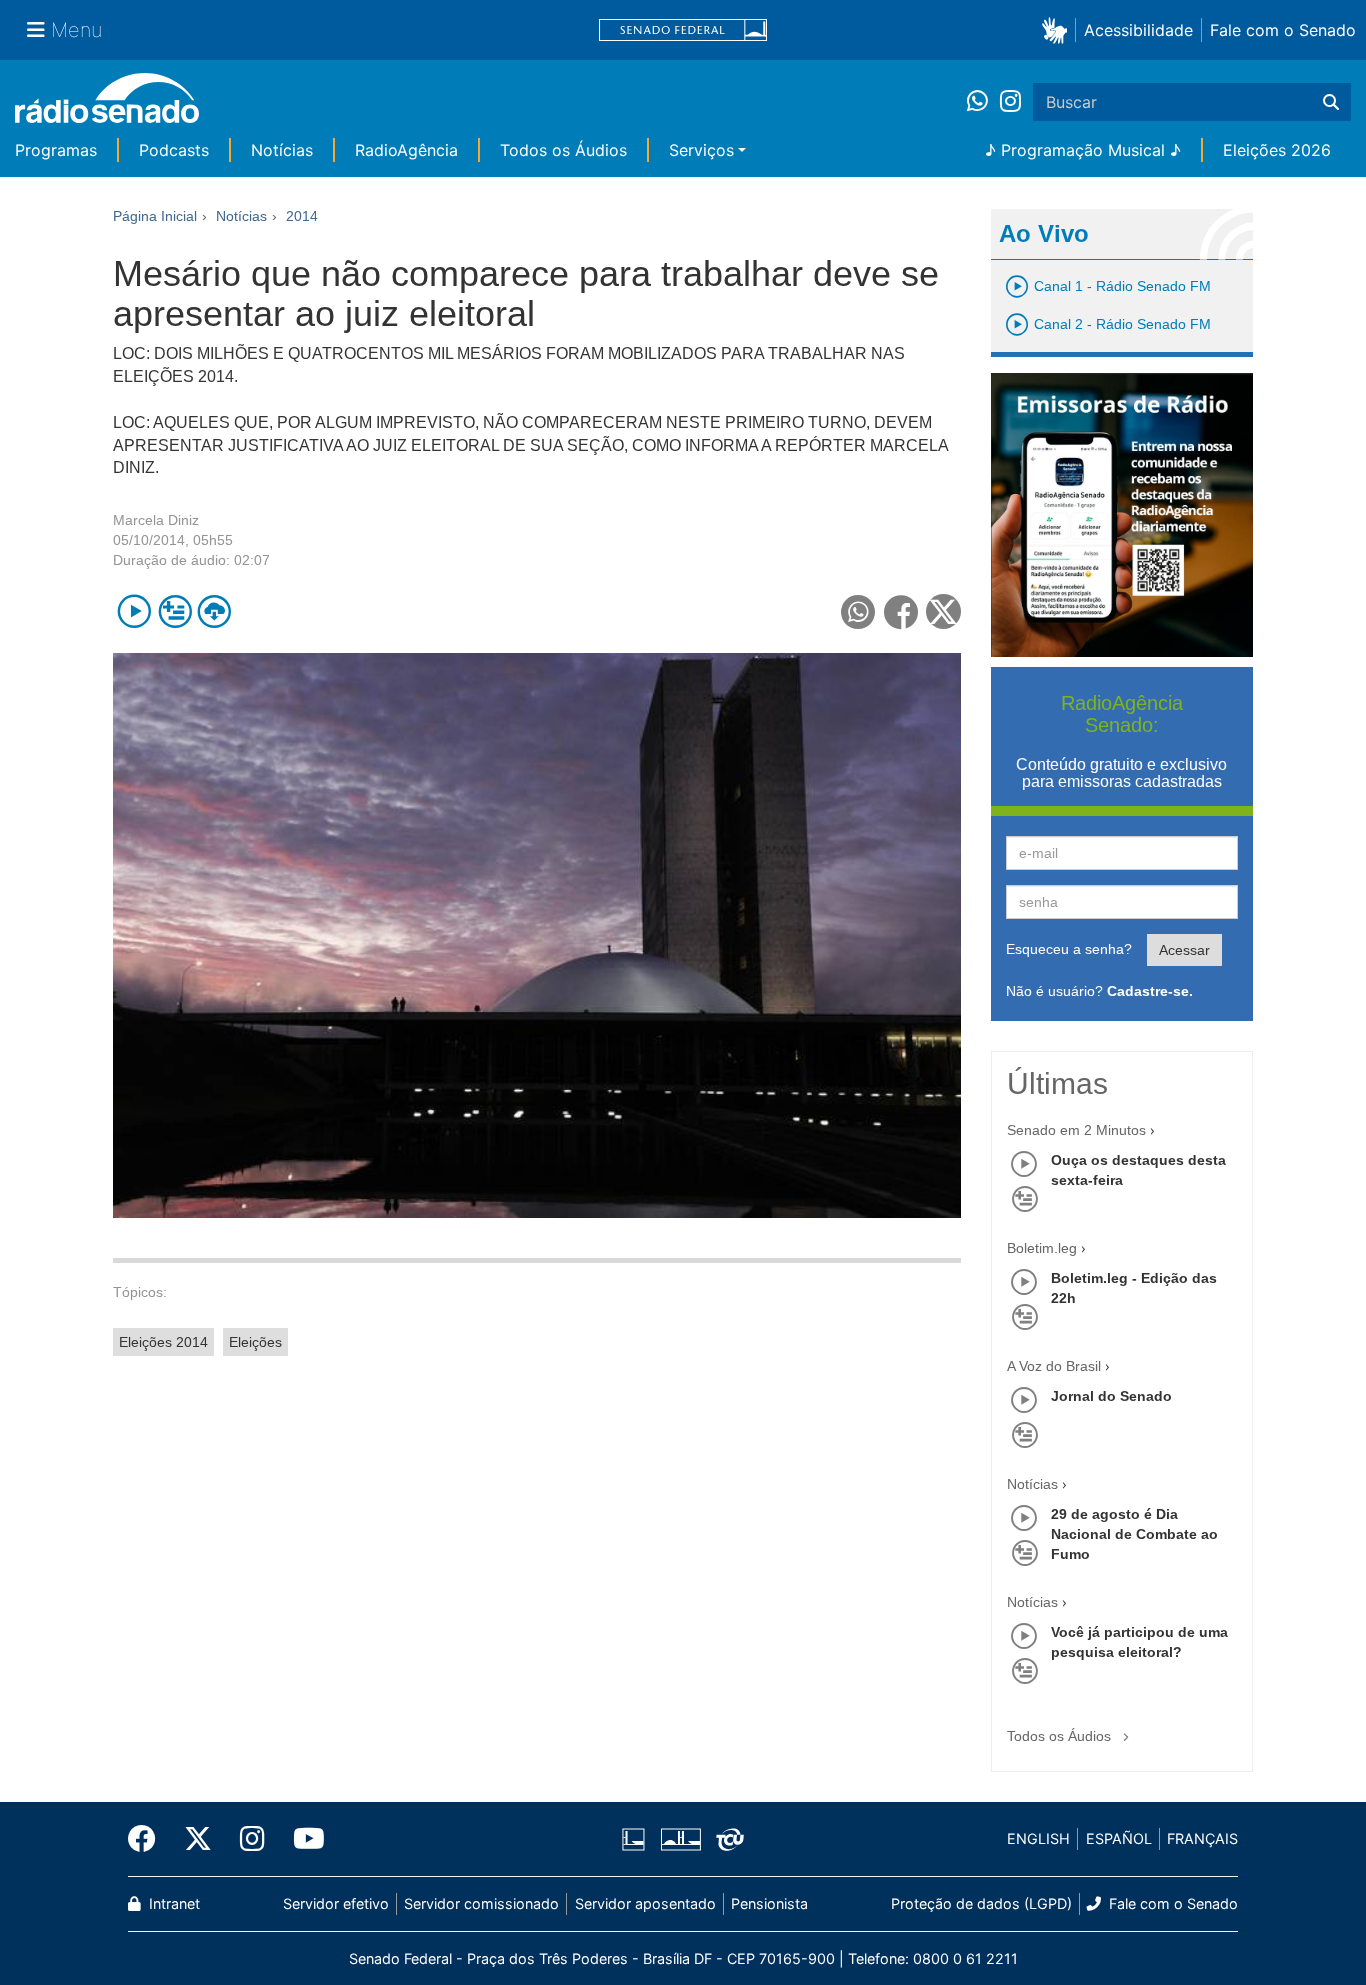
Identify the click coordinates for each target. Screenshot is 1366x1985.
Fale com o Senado (1283, 30)
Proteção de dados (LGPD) (981, 1903)
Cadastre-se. (1150, 991)
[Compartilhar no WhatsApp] (858, 611)
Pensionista (769, 1903)
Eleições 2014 (163, 1342)
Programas (56, 150)
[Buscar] (1331, 102)
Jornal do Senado (1111, 1396)
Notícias (282, 150)
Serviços (701, 150)
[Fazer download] (214, 611)
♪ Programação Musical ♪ (1083, 150)
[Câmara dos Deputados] (637, 1839)
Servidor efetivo (336, 1903)
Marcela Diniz (156, 520)
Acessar (1184, 950)
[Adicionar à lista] (174, 611)
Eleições (255, 1342)
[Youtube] (302, 1839)
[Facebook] (149, 1839)
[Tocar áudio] (134, 611)
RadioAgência (406, 150)
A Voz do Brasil (1054, 1366)
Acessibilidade (1138, 30)
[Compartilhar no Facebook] (901, 611)
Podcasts (174, 150)
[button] (1058, 29)
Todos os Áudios (563, 150)
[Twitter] (198, 1839)
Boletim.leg (1042, 1248)
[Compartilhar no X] (943, 611)
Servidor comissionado (481, 1903)
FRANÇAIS (1202, 1838)
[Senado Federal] (683, 30)
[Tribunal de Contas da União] (726, 1839)
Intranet (172, 1903)
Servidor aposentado (645, 1903)
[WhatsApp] (983, 102)
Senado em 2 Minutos (1076, 1130)
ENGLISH (1038, 1838)
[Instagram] (1010, 102)
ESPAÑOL (1119, 1838)
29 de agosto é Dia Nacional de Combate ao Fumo (1134, 1534)
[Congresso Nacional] (680, 1839)
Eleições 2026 (1277, 150)
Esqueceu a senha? (1069, 949)
